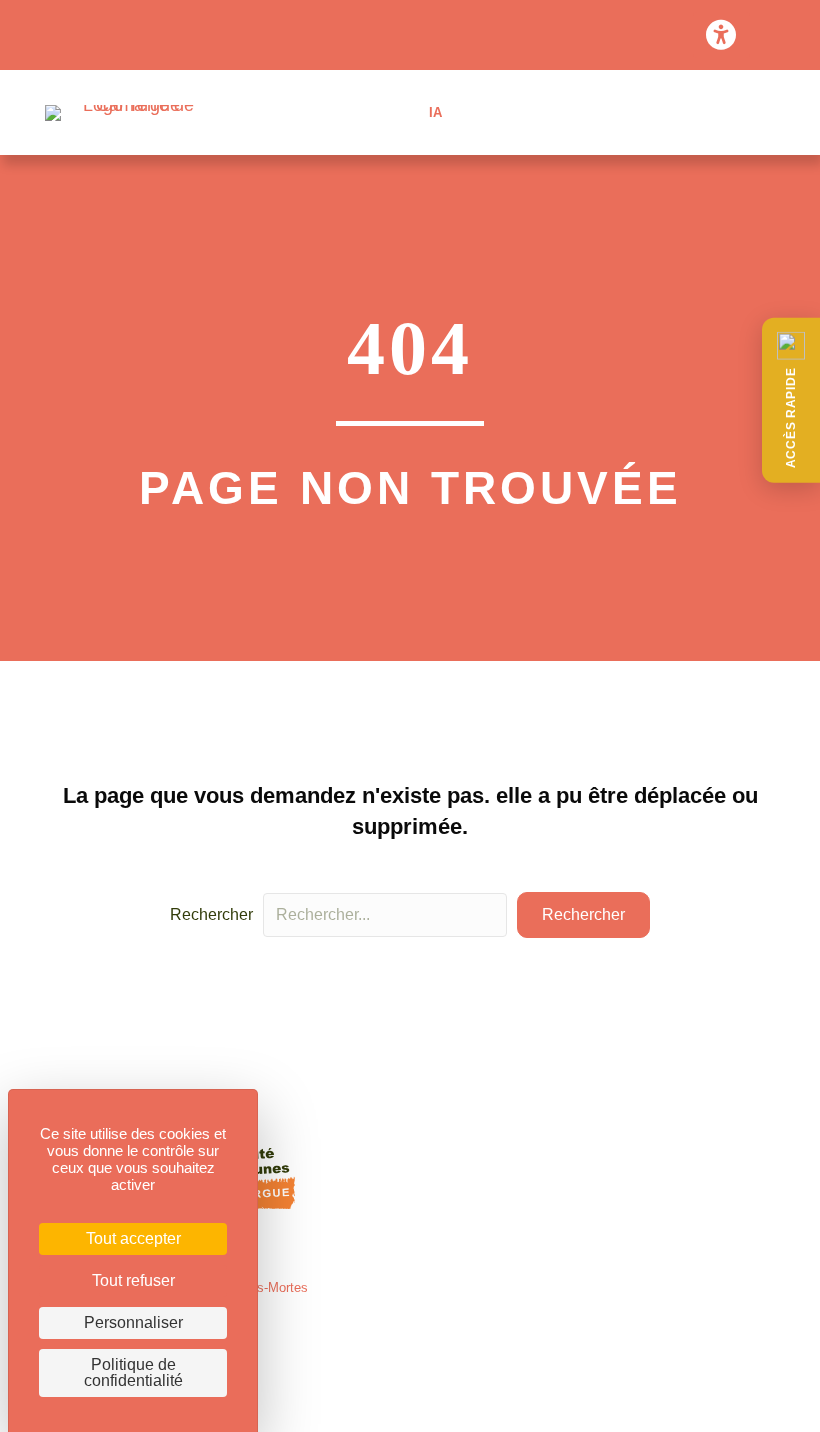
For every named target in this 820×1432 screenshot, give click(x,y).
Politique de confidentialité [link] (133, 1372)
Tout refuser (133, 1280)
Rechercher (211, 914)
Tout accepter (133, 1238)
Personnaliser (133, 1322)
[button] (791, 400)
